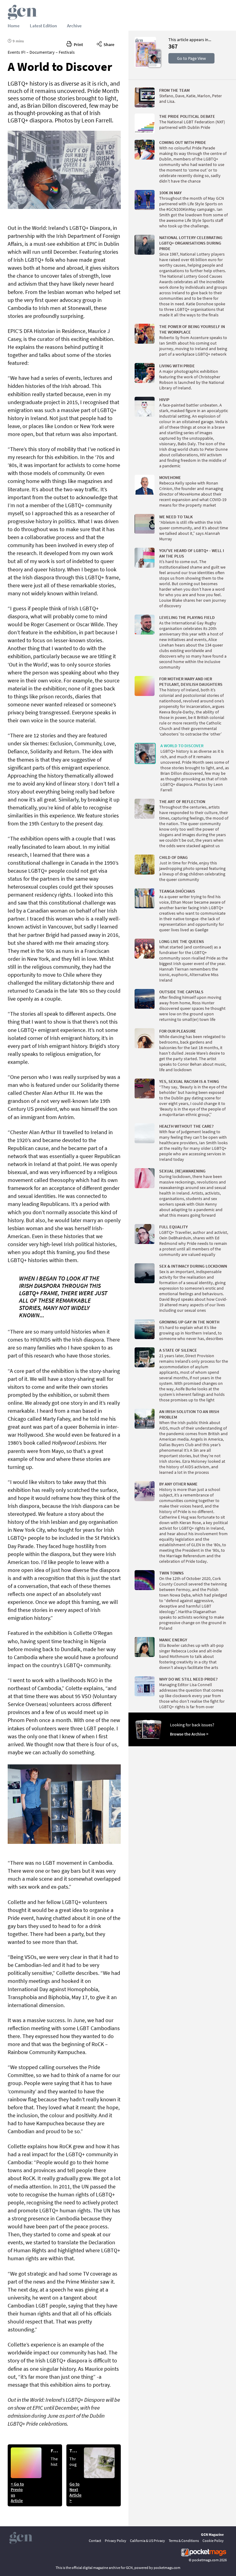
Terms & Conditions (184, 2541)
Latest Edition (43, 26)
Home (14, 26)
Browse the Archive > (189, 1734)
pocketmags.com (205, 2560)
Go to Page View (191, 58)
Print (77, 44)
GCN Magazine (212, 2534)
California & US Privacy (147, 2541)
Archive (74, 26)
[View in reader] (145, 66)
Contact (95, 2541)
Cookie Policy (213, 2541)
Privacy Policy (116, 2541)
